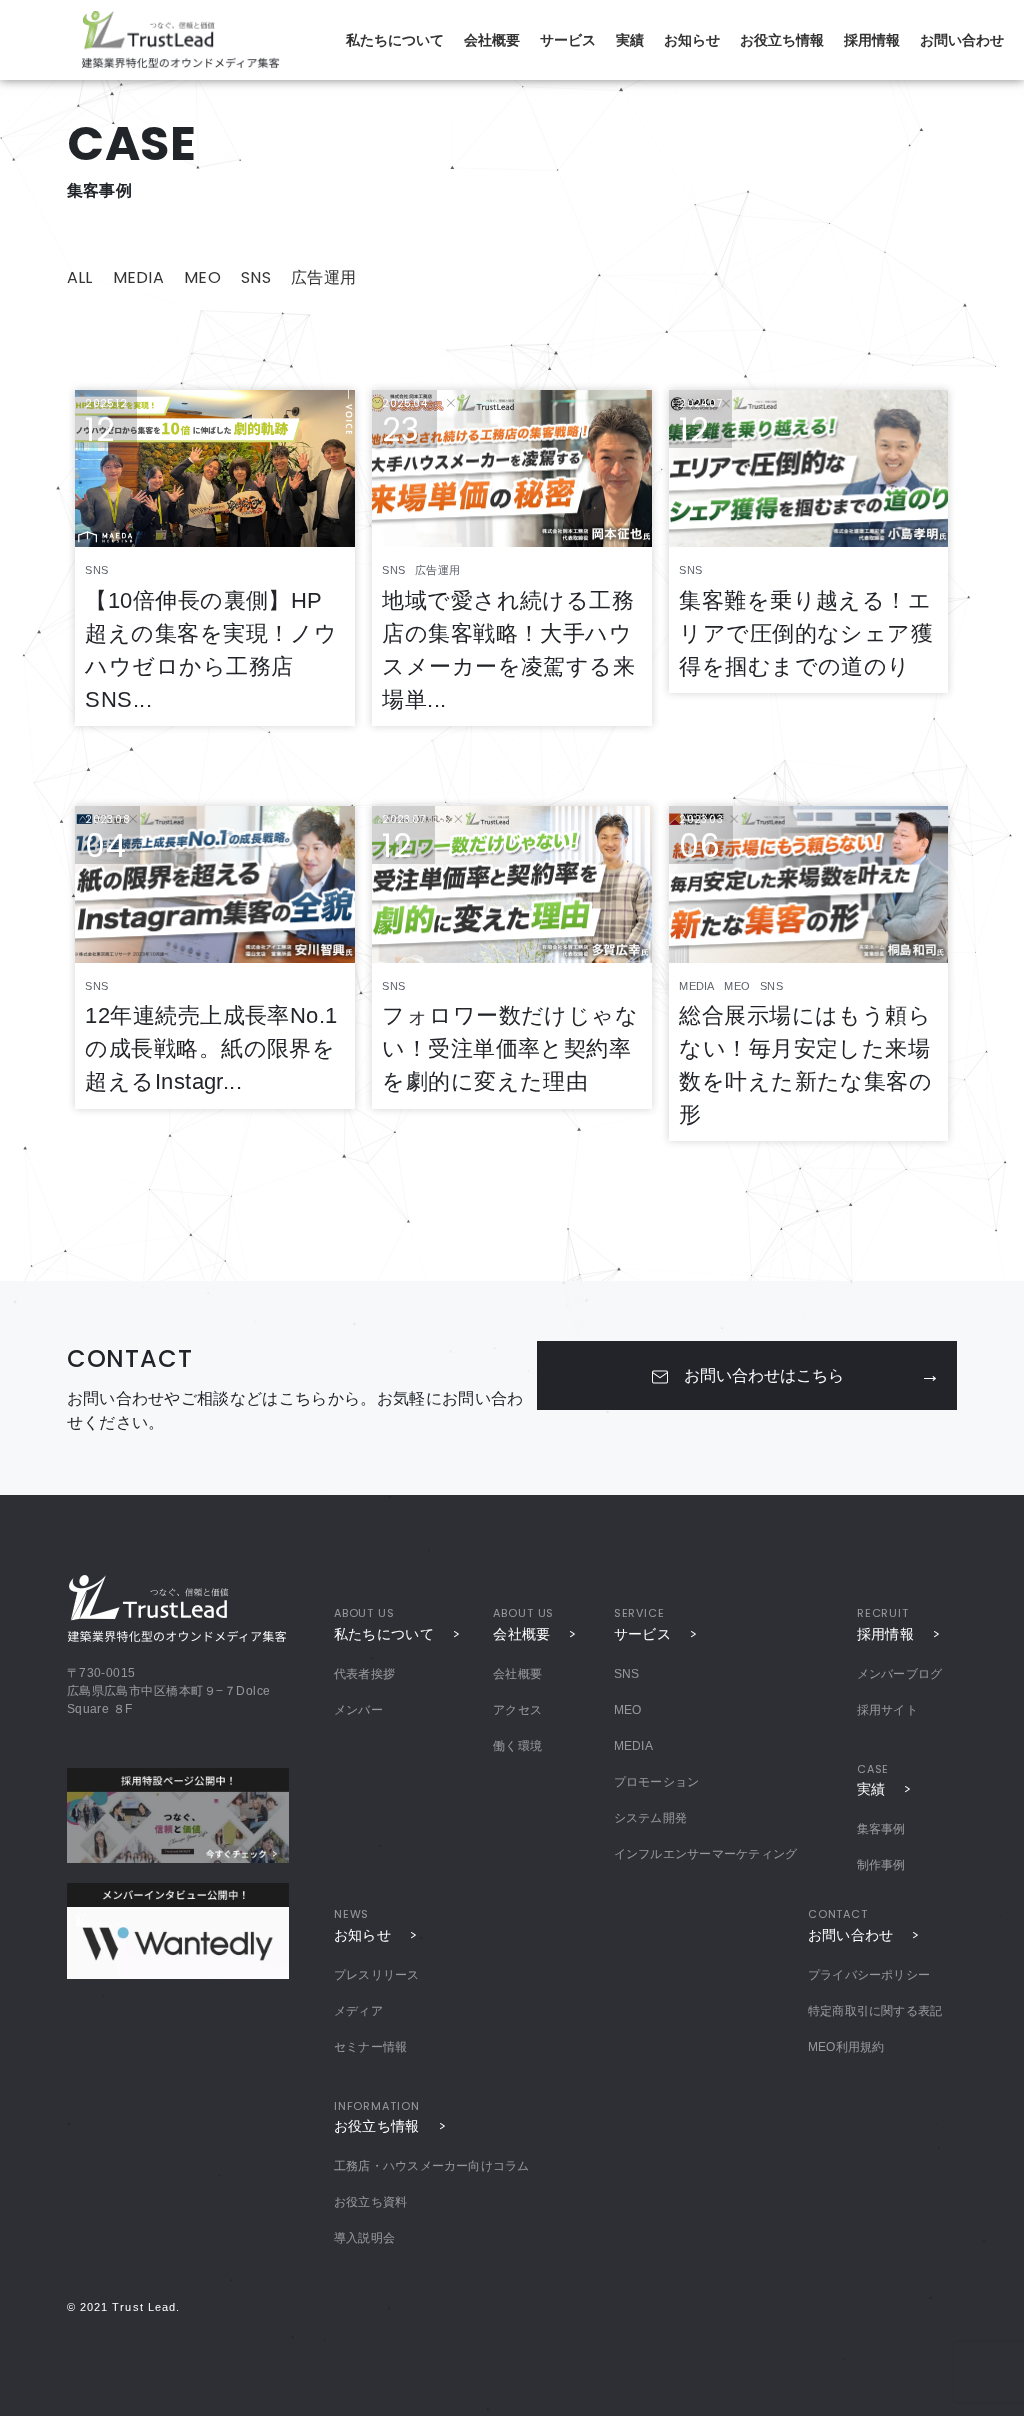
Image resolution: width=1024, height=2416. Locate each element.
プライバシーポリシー (869, 1975)
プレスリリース (377, 1975)
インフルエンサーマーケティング (706, 1854)
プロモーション (657, 1782)
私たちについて (395, 40)
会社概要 (492, 40)
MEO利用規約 (846, 2047)
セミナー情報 (370, 2047)
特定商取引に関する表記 (875, 2011)
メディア (358, 2011)
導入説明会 (364, 2238)
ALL (80, 277)
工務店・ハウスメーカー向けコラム (432, 2166)
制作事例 (881, 1865)
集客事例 (881, 1829)
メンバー (358, 1710)
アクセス (517, 1710)
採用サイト (887, 1710)
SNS (256, 277)
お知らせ (692, 40)
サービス (568, 40)
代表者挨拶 (364, 1674)
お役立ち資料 (370, 2202)
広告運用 (323, 277)
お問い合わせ (962, 40)
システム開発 (650, 1818)
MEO (202, 277)
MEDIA (139, 277)
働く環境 (517, 1746)
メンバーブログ (900, 1674)
